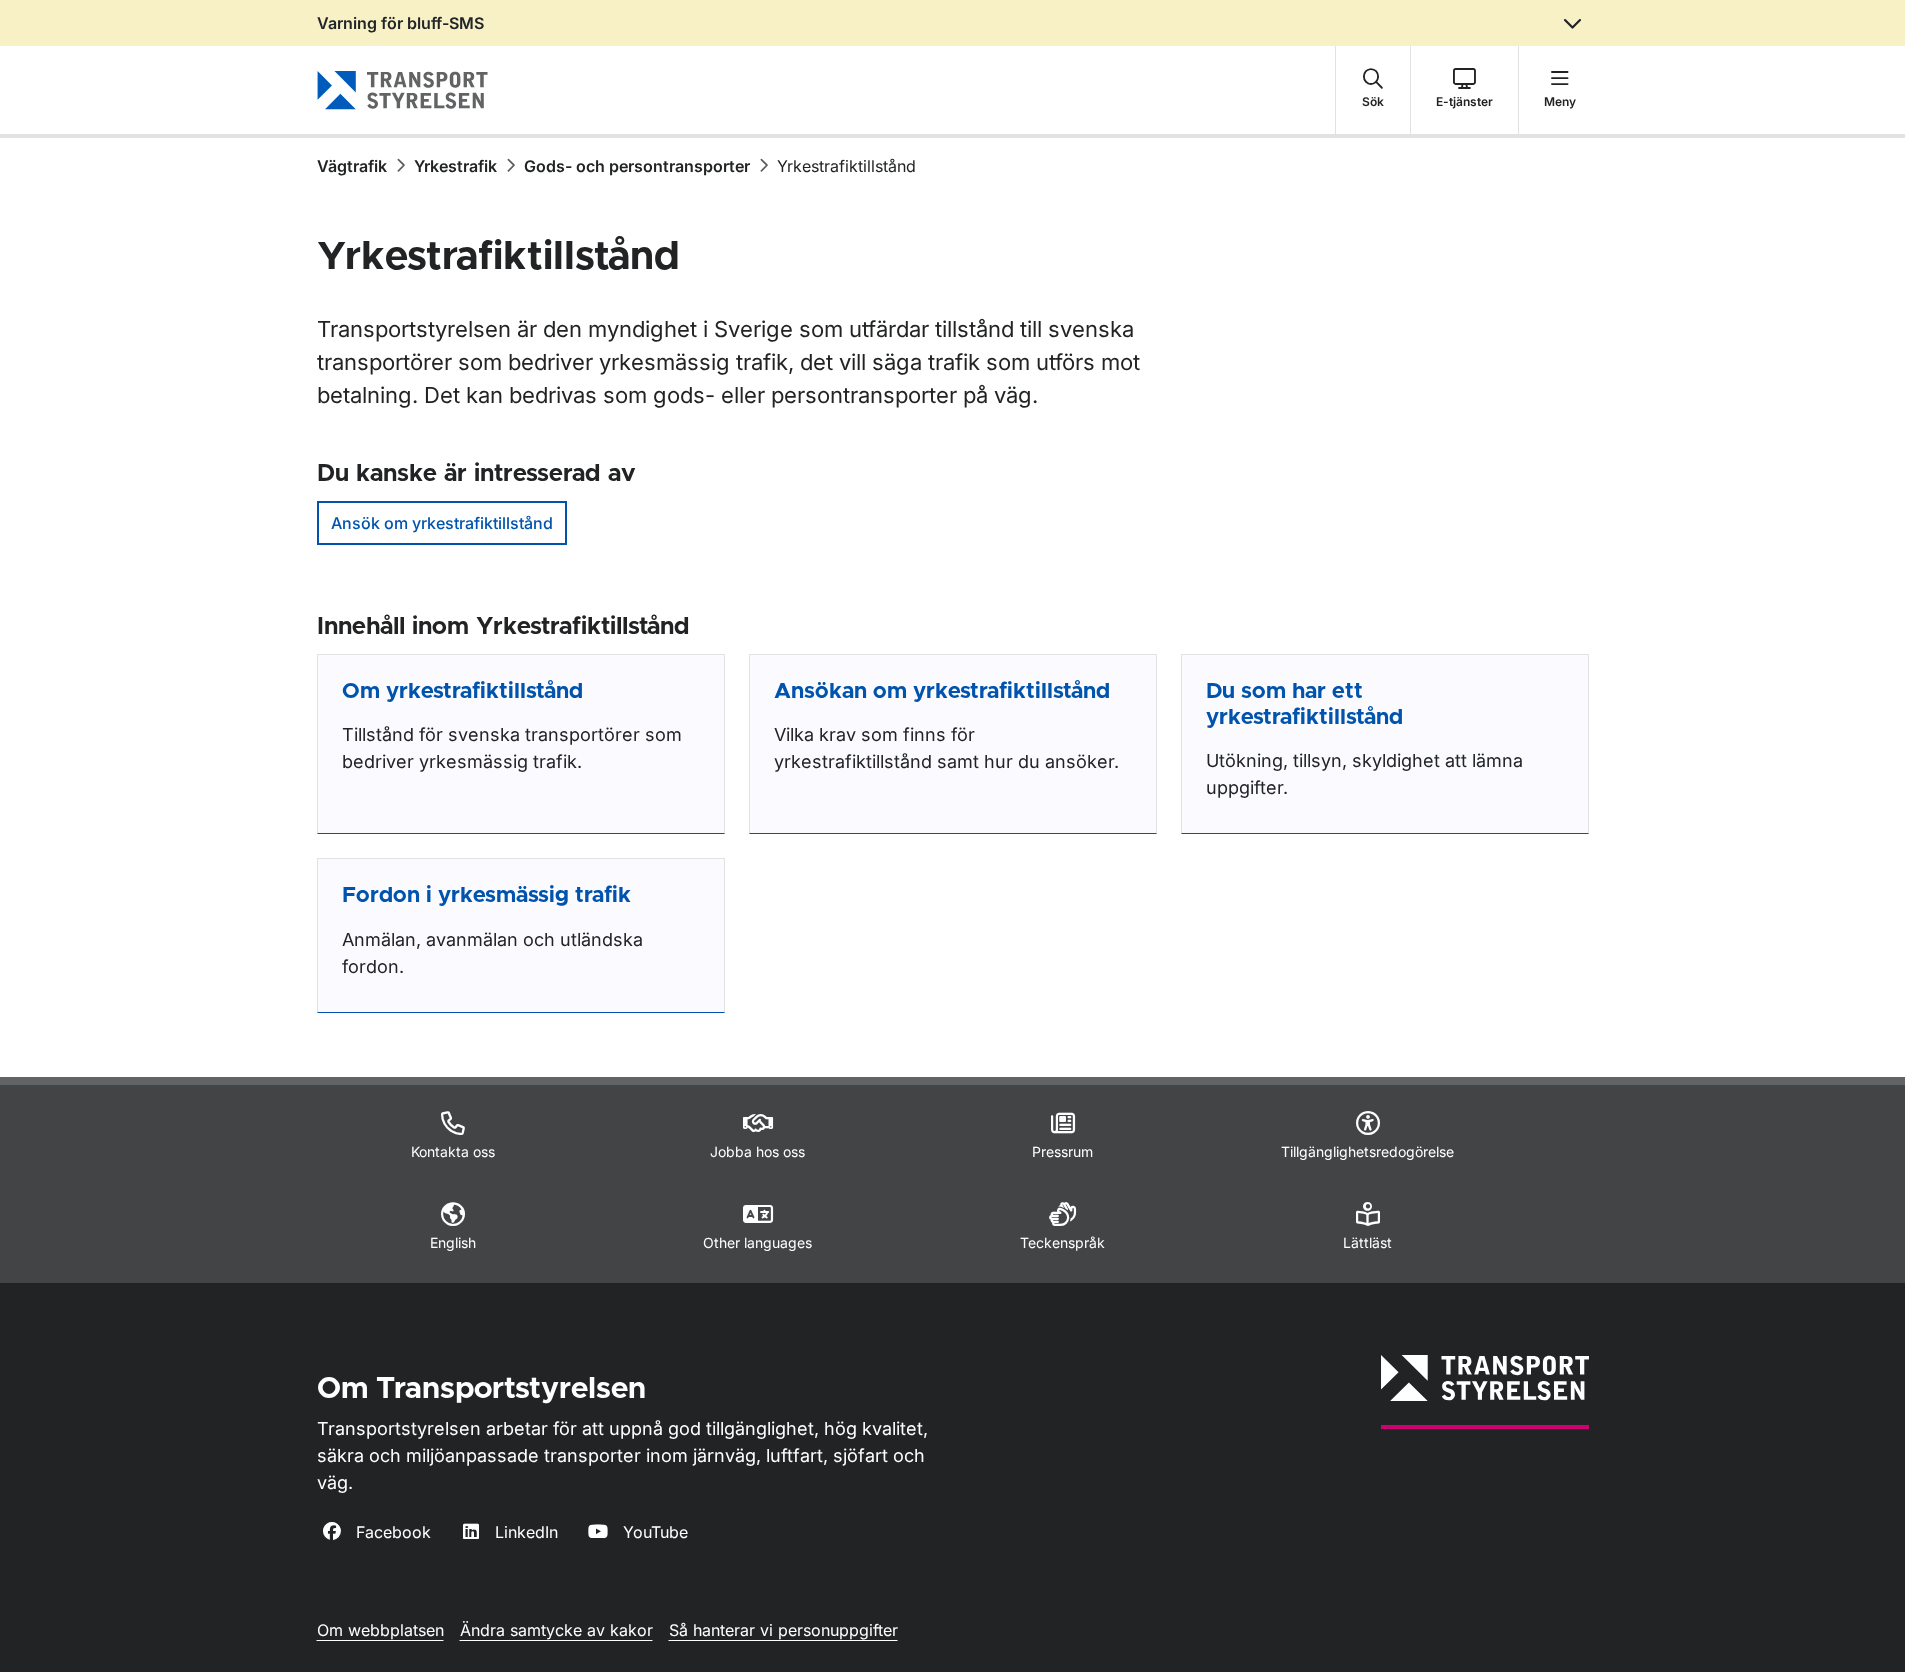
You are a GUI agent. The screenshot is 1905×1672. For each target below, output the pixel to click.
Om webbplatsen (380, 1630)
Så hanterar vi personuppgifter (783, 1630)
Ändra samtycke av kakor (556, 1630)
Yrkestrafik (455, 166)
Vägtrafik (352, 166)
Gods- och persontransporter (637, 166)
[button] (1373, 90)
